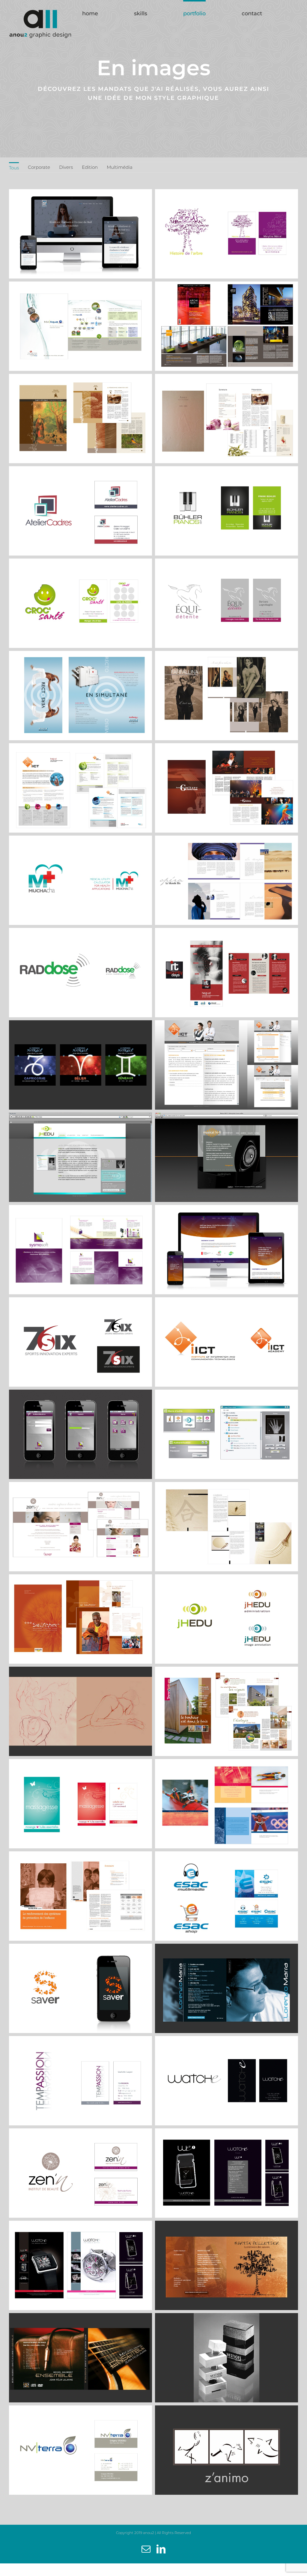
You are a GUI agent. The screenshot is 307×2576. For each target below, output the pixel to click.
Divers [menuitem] (66, 167)
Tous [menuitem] (14, 168)
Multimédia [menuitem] (120, 167)
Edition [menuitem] (90, 167)
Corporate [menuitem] (39, 167)
